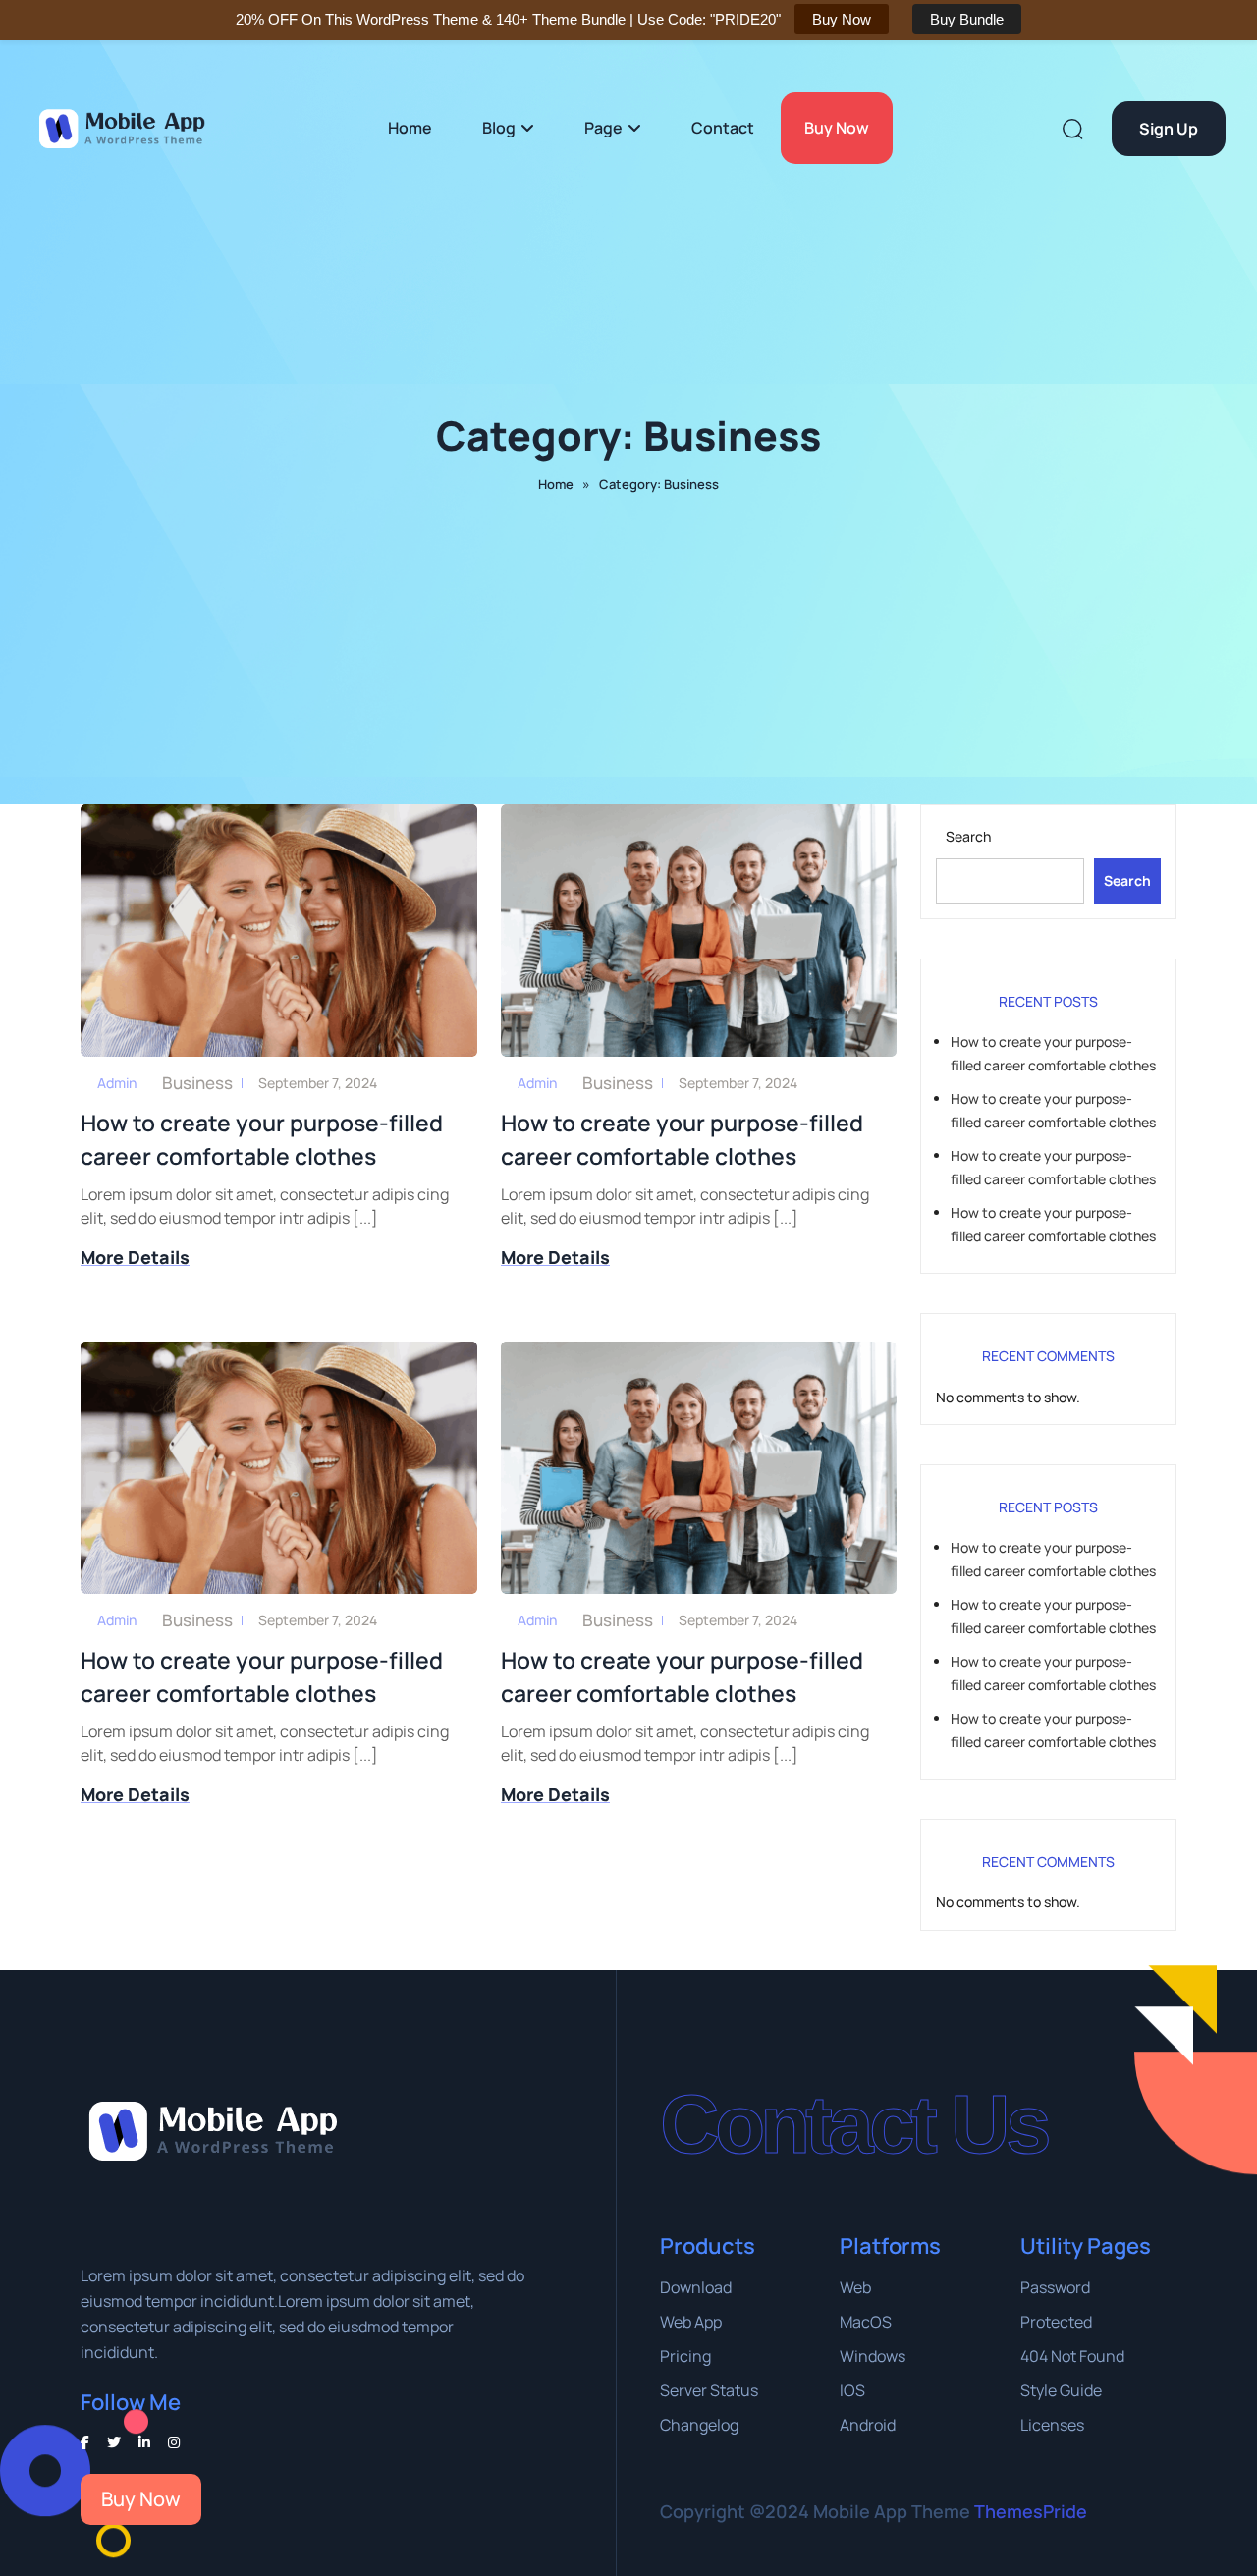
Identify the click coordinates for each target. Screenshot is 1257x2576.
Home (410, 128)
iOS (852, 2390)
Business (197, 1083)
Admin (117, 1083)
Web (855, 2287)
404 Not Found (1072, 2356)
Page (603, 128)
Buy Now (837, 128)
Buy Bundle (967, 19)
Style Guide (1061, 2390)
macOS (866, 2322)
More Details (135, 1257)
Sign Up (1169, 129)
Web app (691, 2322)
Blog (499, 128)
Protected (1056, 2322)
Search (968, 836)
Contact (723, 128)
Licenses (1052, 2425)
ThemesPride (1029, 2511)
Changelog (699, 2425)
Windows (873, 2356)
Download (696, 2287)
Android (868, 2425)
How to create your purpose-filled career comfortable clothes (262, 1139)
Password (1055, 2287)
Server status (709, 2390)
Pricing (685, 2356)
